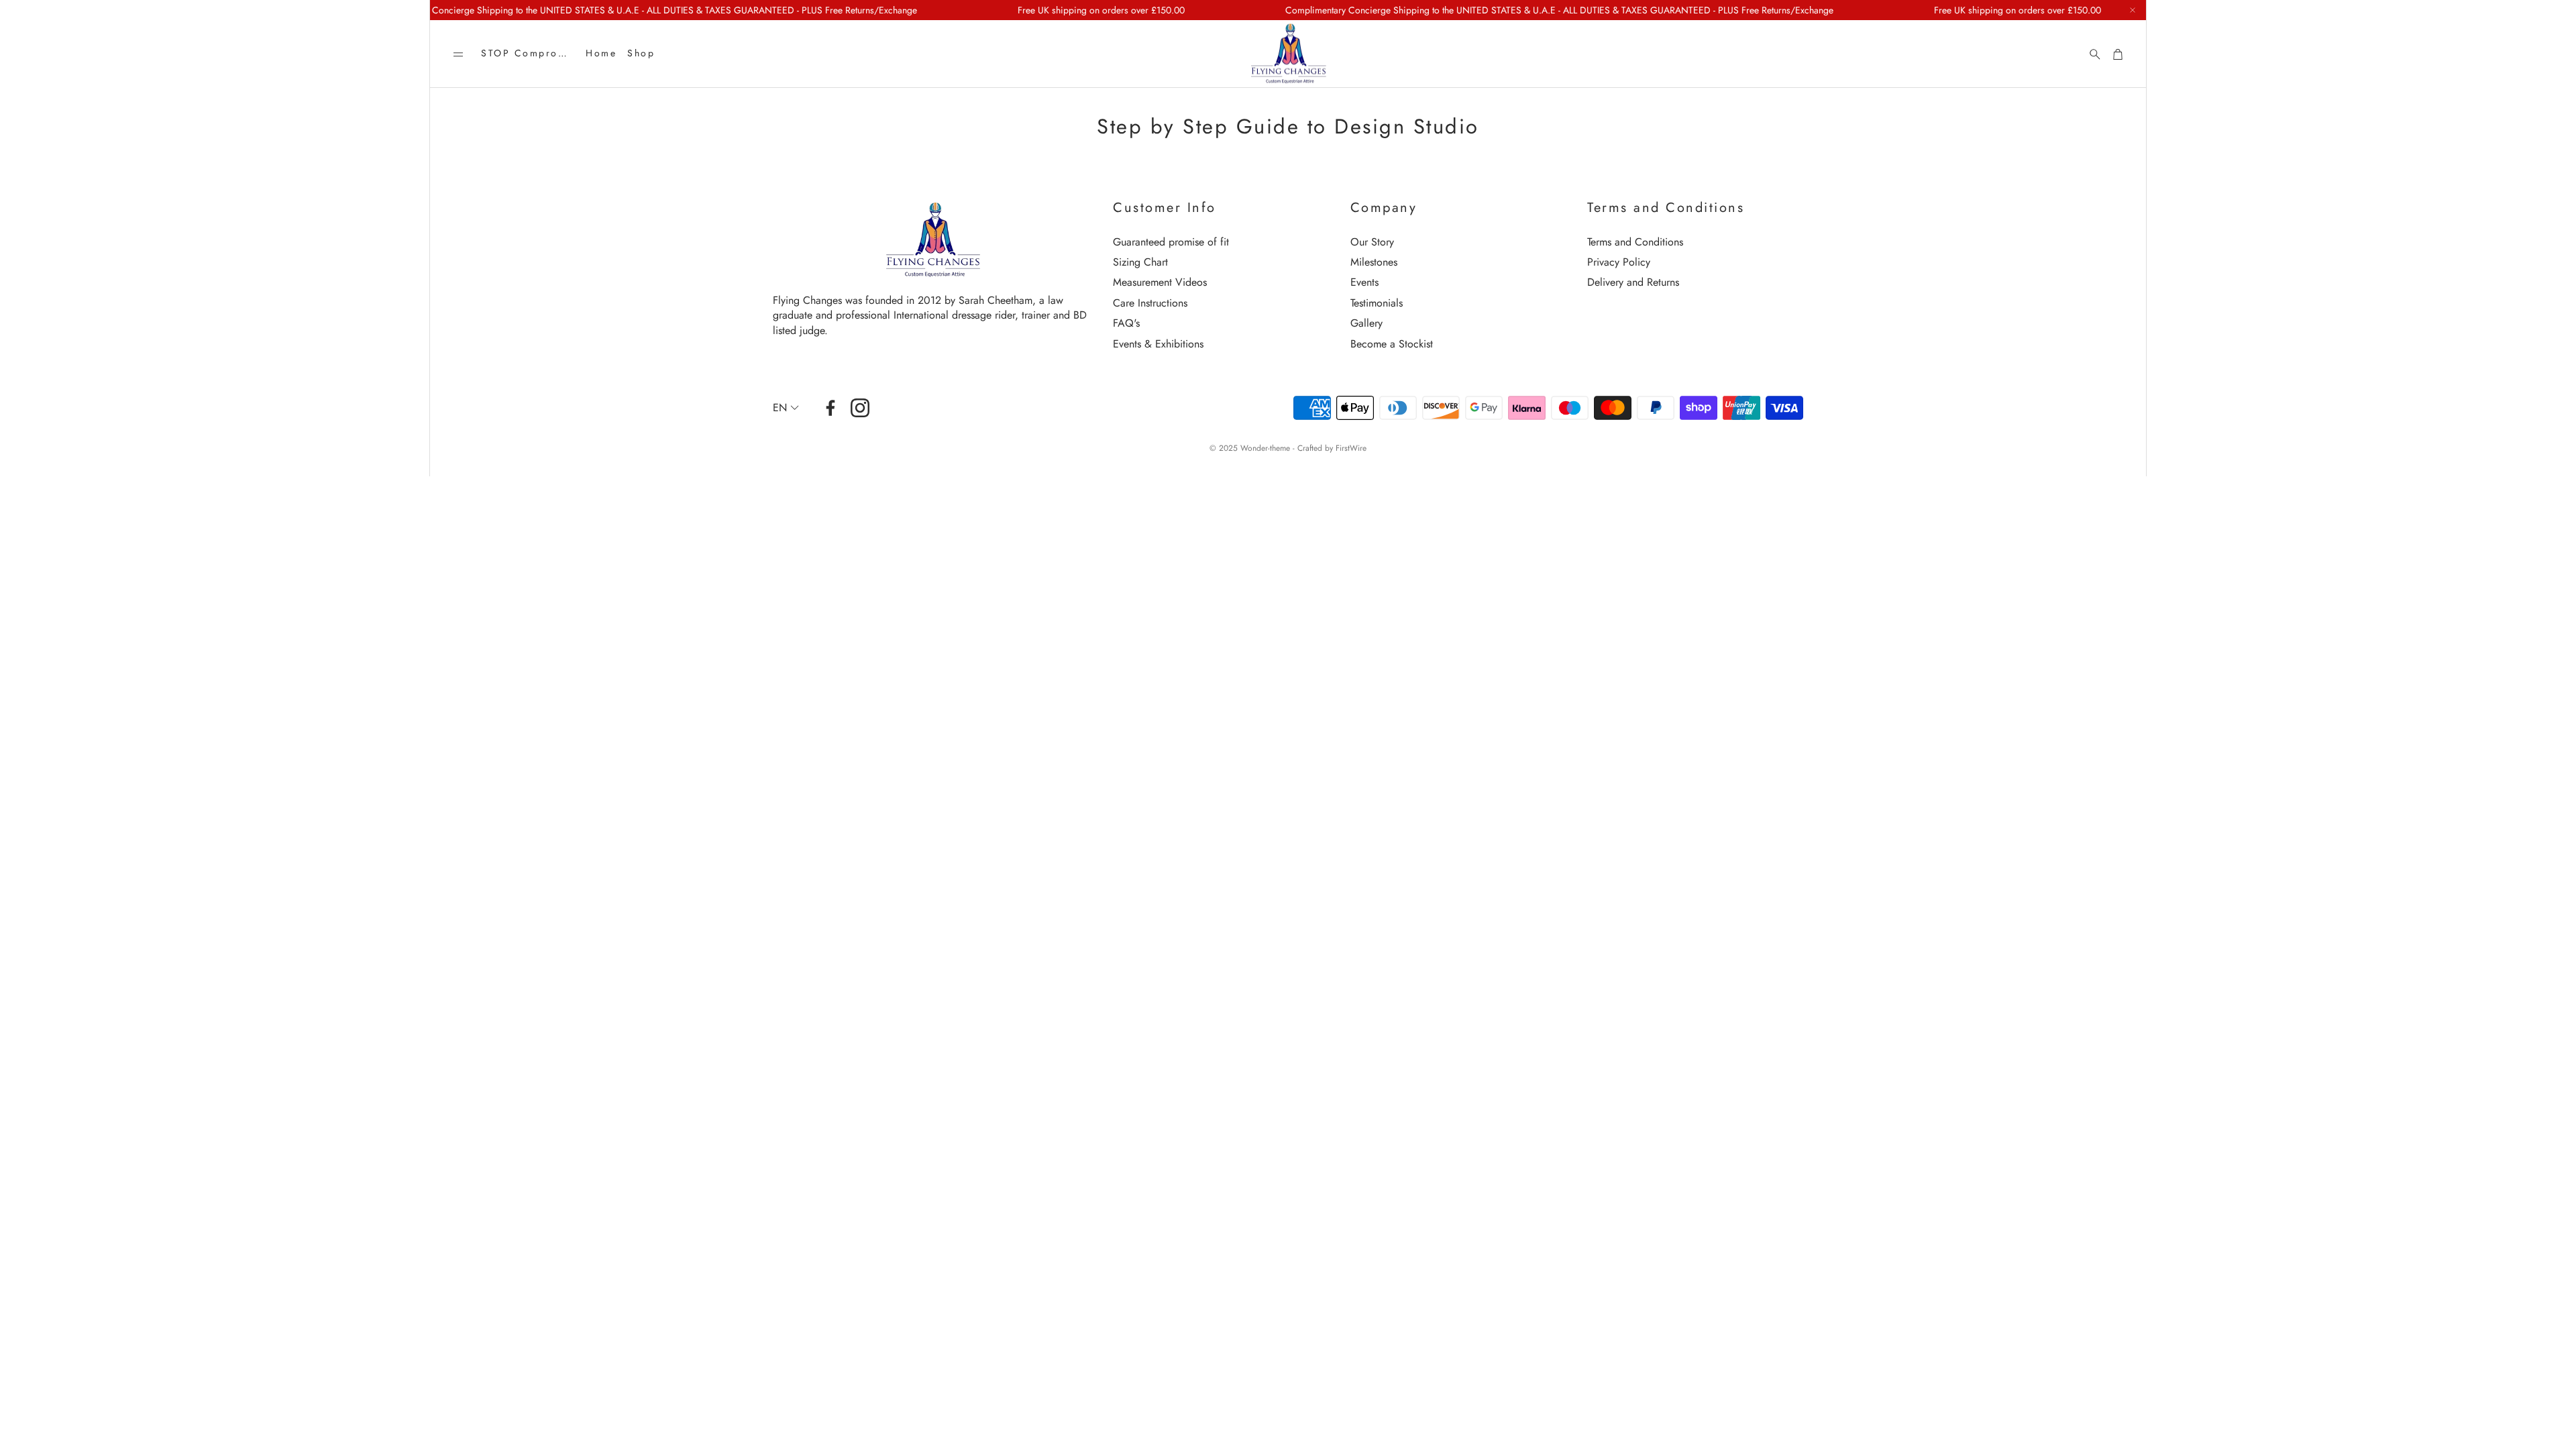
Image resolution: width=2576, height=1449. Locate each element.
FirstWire (1351, 448)
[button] (458, 54)
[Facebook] (830, 408)
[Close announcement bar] (2133, 10)
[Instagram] (860, 408)
